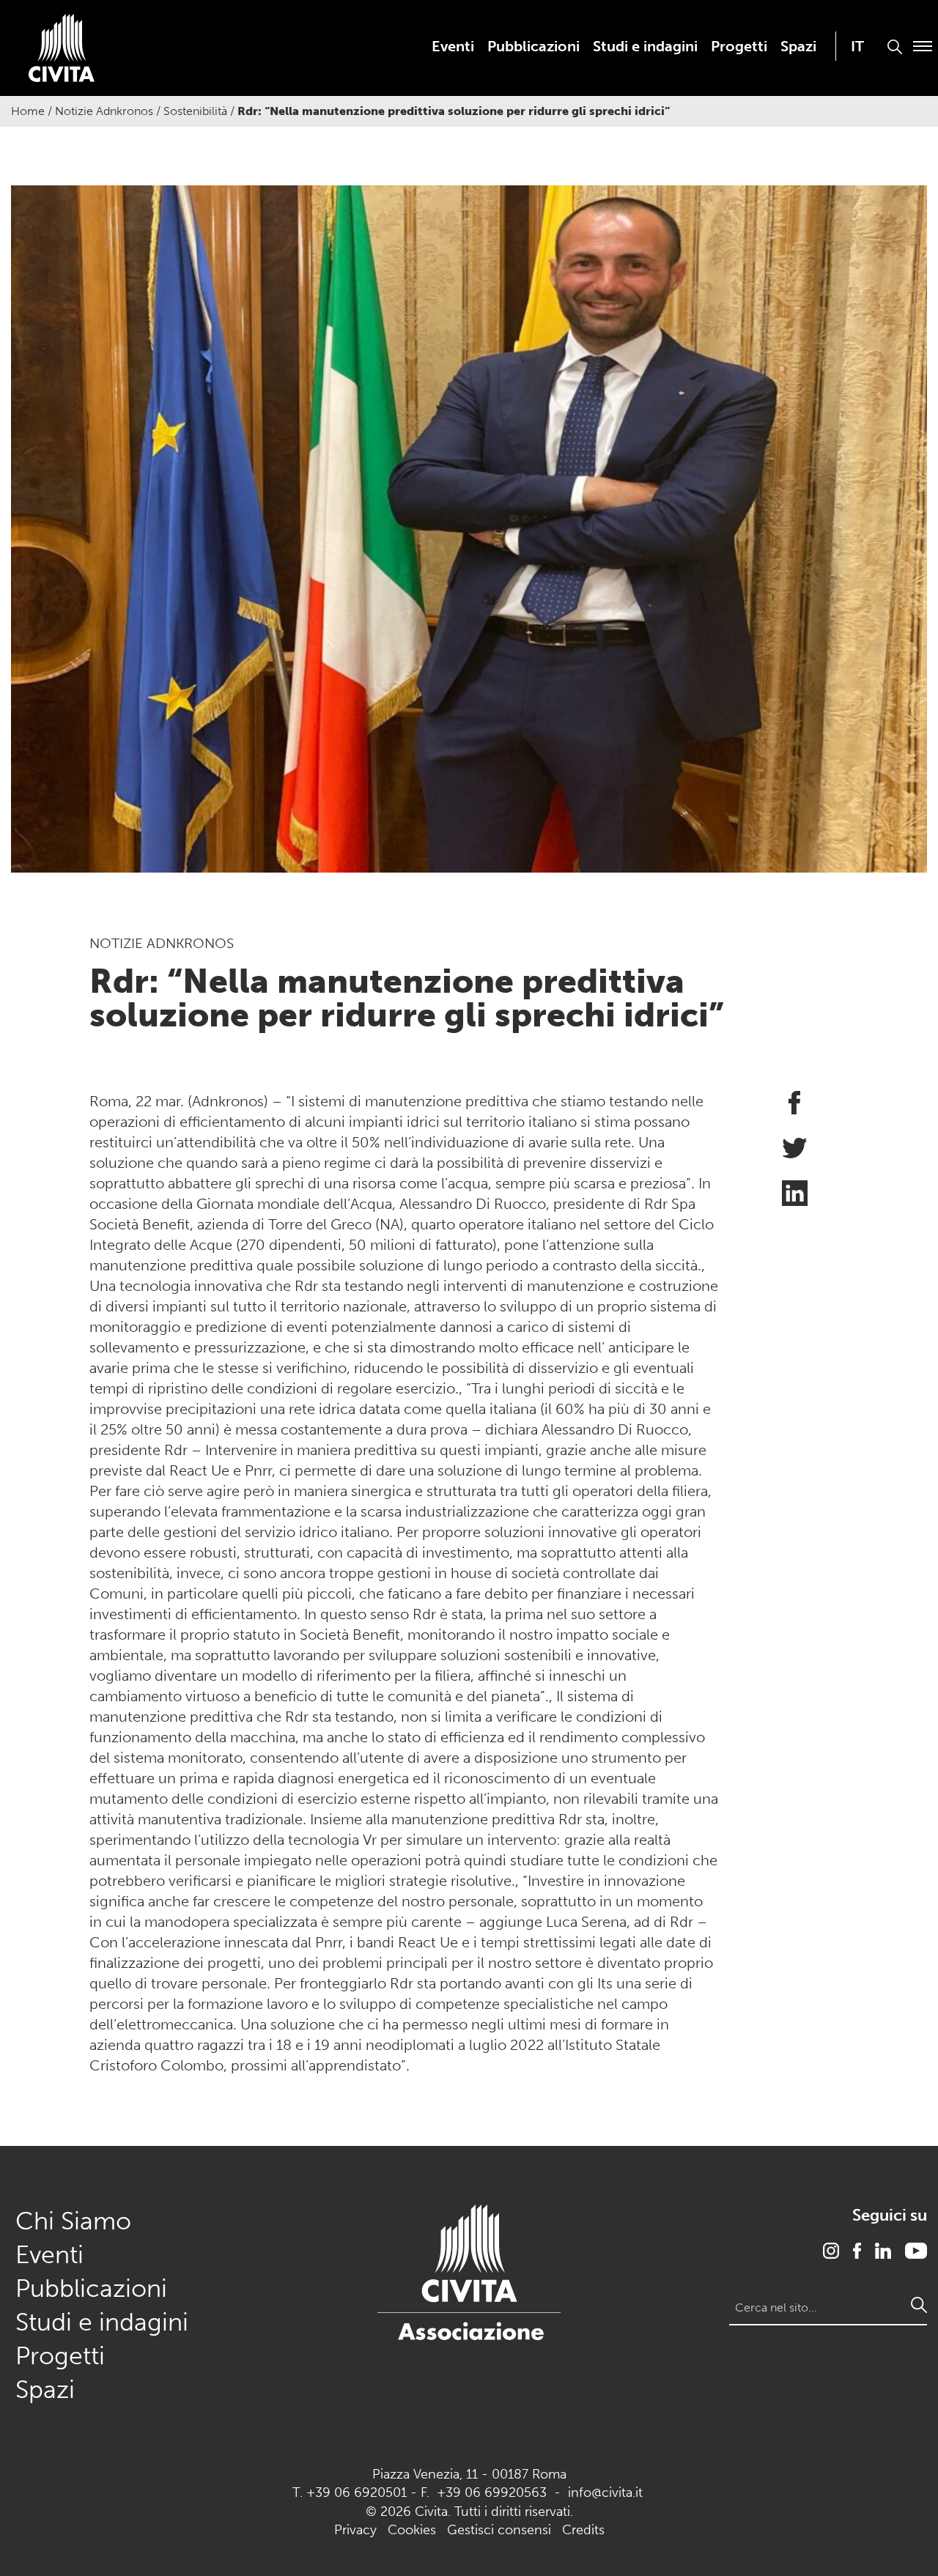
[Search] (919, 2305)
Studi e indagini (645, 46)
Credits (583, 2530)
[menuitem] (453, 46)
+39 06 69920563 (492, 2492)
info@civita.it (605, 2492)
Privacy (355, 2530)
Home (28, 111)
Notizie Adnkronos (104, 111)
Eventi (453, 46)
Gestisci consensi (499, 2530)
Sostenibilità (195, 111)
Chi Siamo (73, 2221)
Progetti (739, 46)
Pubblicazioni (533, 46)
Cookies (412, 2530)
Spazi (798, 46)
